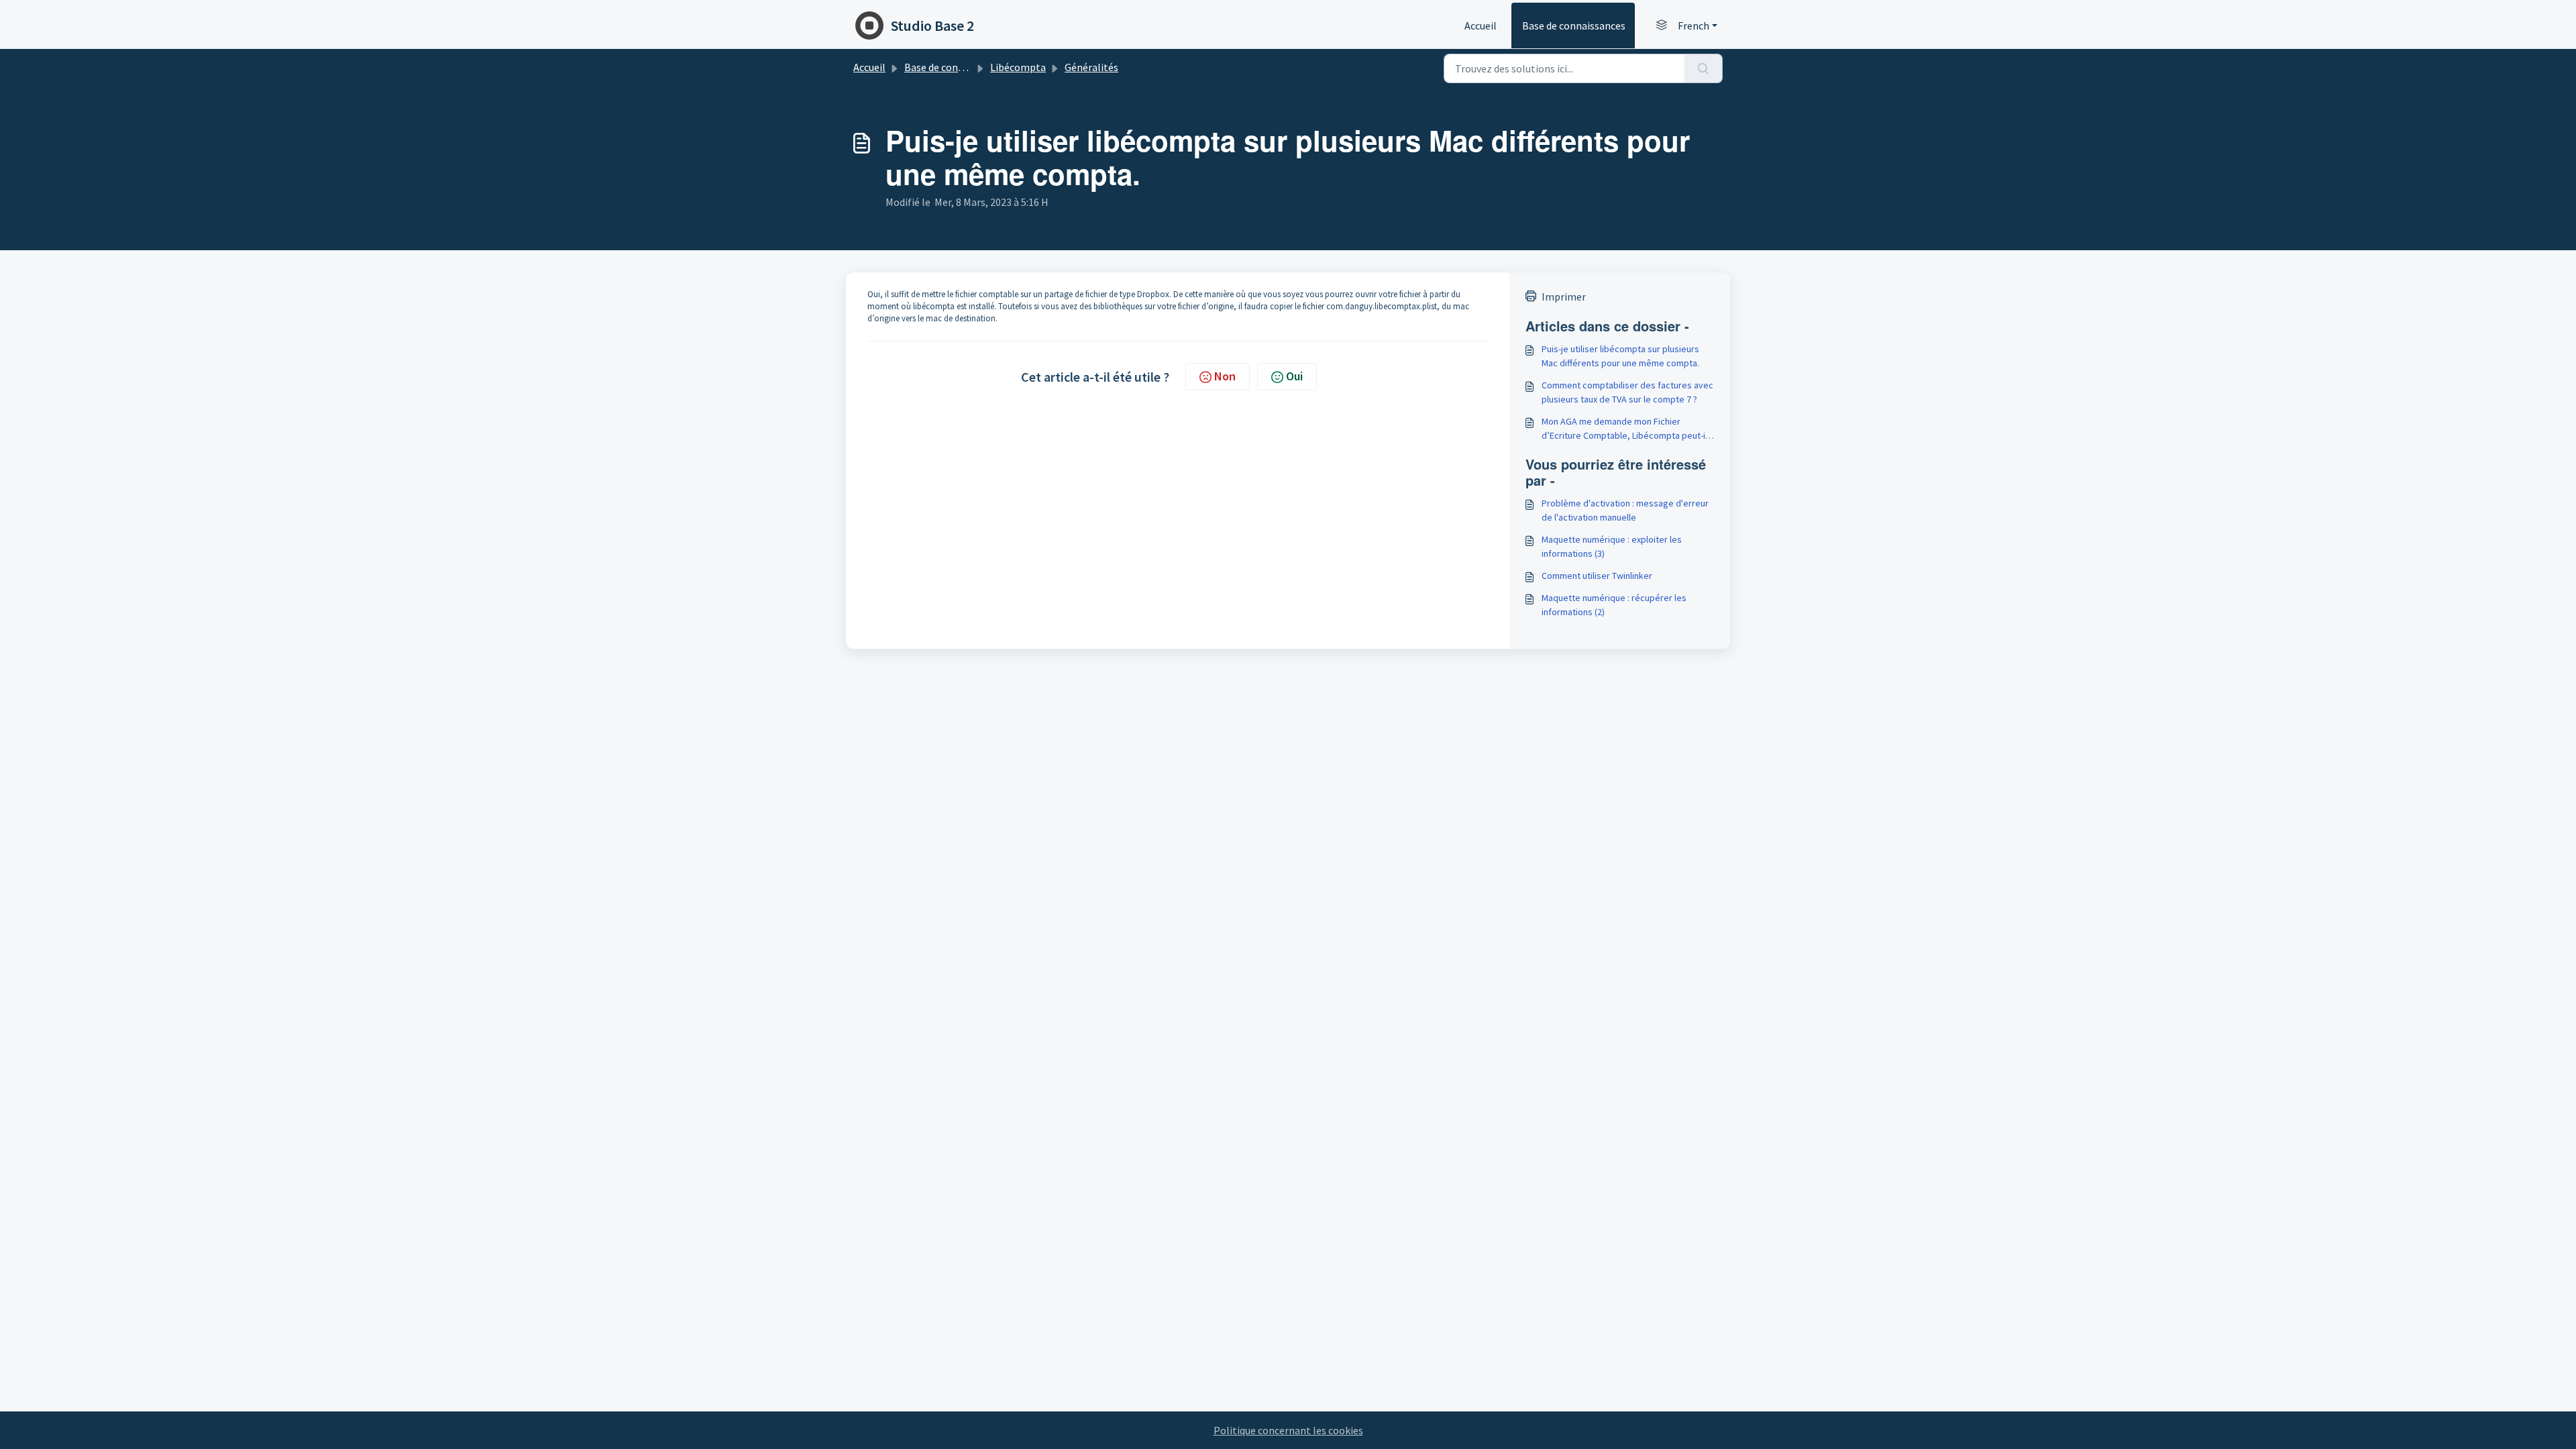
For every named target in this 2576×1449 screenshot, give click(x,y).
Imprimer (1564, 297)
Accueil (1481, 25)
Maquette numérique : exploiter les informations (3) (1612, 546)
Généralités (1091, 67)
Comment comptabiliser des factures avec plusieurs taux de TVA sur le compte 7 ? (1627, 392)
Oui (1294, 376)
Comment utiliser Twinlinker (1597, 576)
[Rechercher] (1704, 68)
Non (1225, 376)
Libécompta (1018, 67)
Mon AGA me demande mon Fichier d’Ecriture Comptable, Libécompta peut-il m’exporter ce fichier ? (1624, 429)
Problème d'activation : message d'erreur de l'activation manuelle (1625, 510)
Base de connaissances (1574, 25)
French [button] (1694, 25)
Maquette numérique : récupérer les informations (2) (1614, 605)
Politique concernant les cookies (1288, 1430)
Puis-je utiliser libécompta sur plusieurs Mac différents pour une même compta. (1620, 356)
